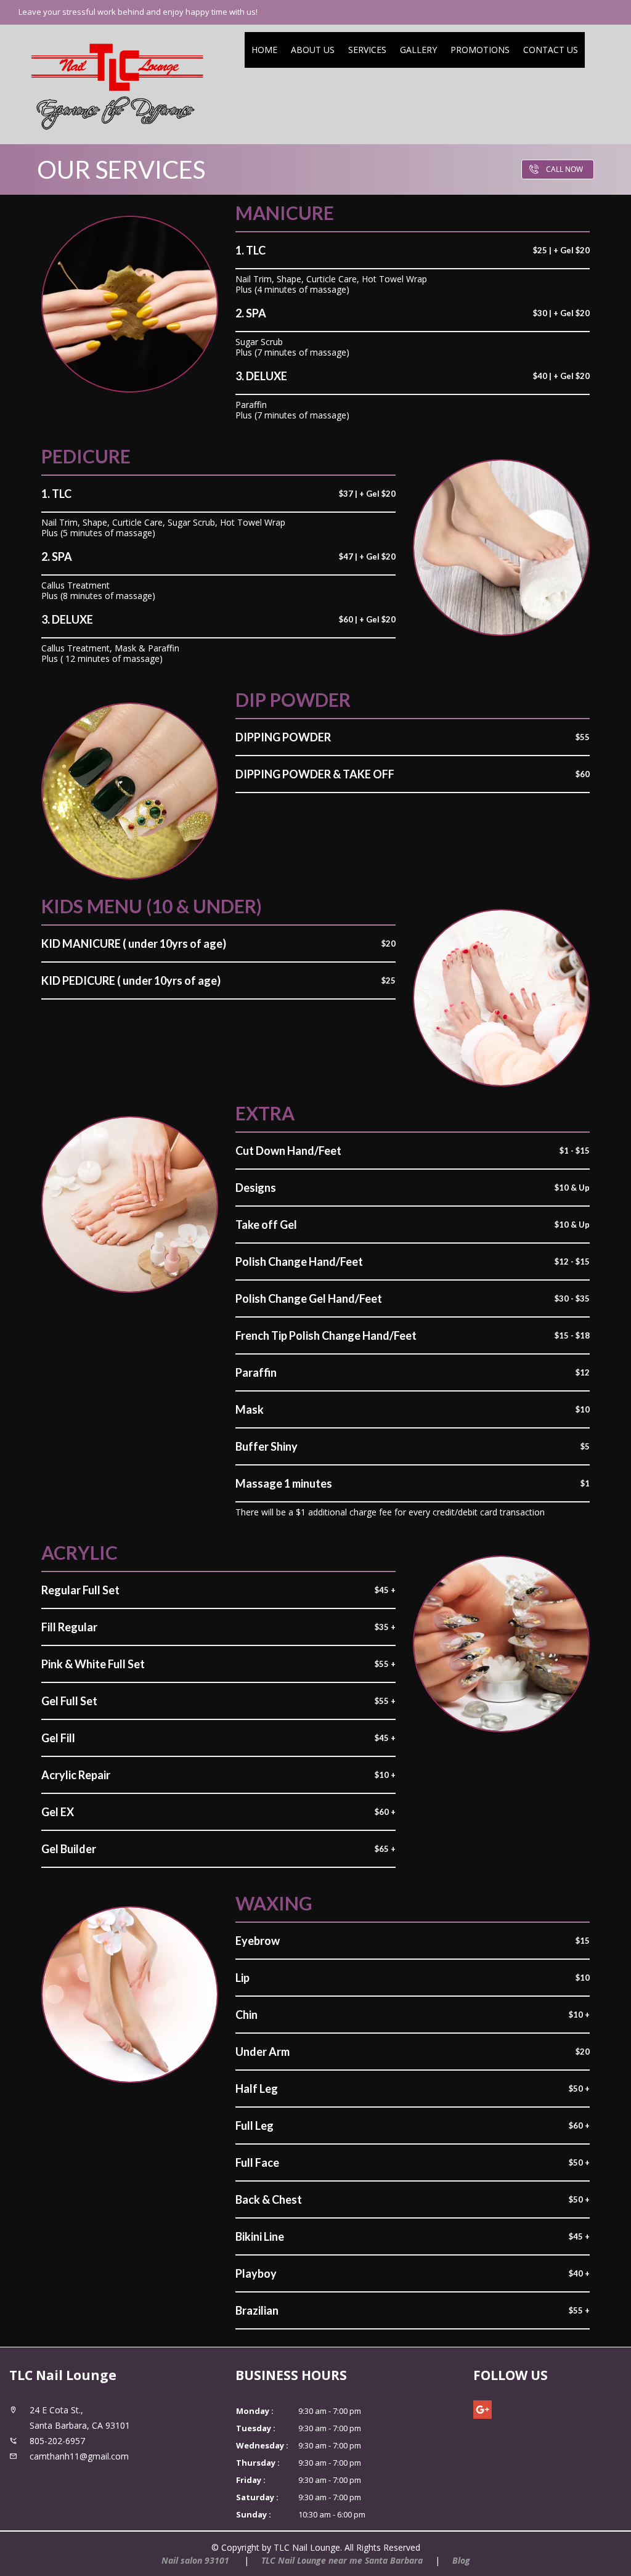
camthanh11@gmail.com (79, 2456)
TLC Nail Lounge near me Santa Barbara (342, 2560)
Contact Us (551, 50)
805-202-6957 (57, 2441)
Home (264, 50)
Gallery (418, 50)
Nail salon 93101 (197, 2560)
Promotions (480, 50)
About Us (313, 50)
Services (367, 50)
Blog (461, 2560)
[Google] (482, 2410)
